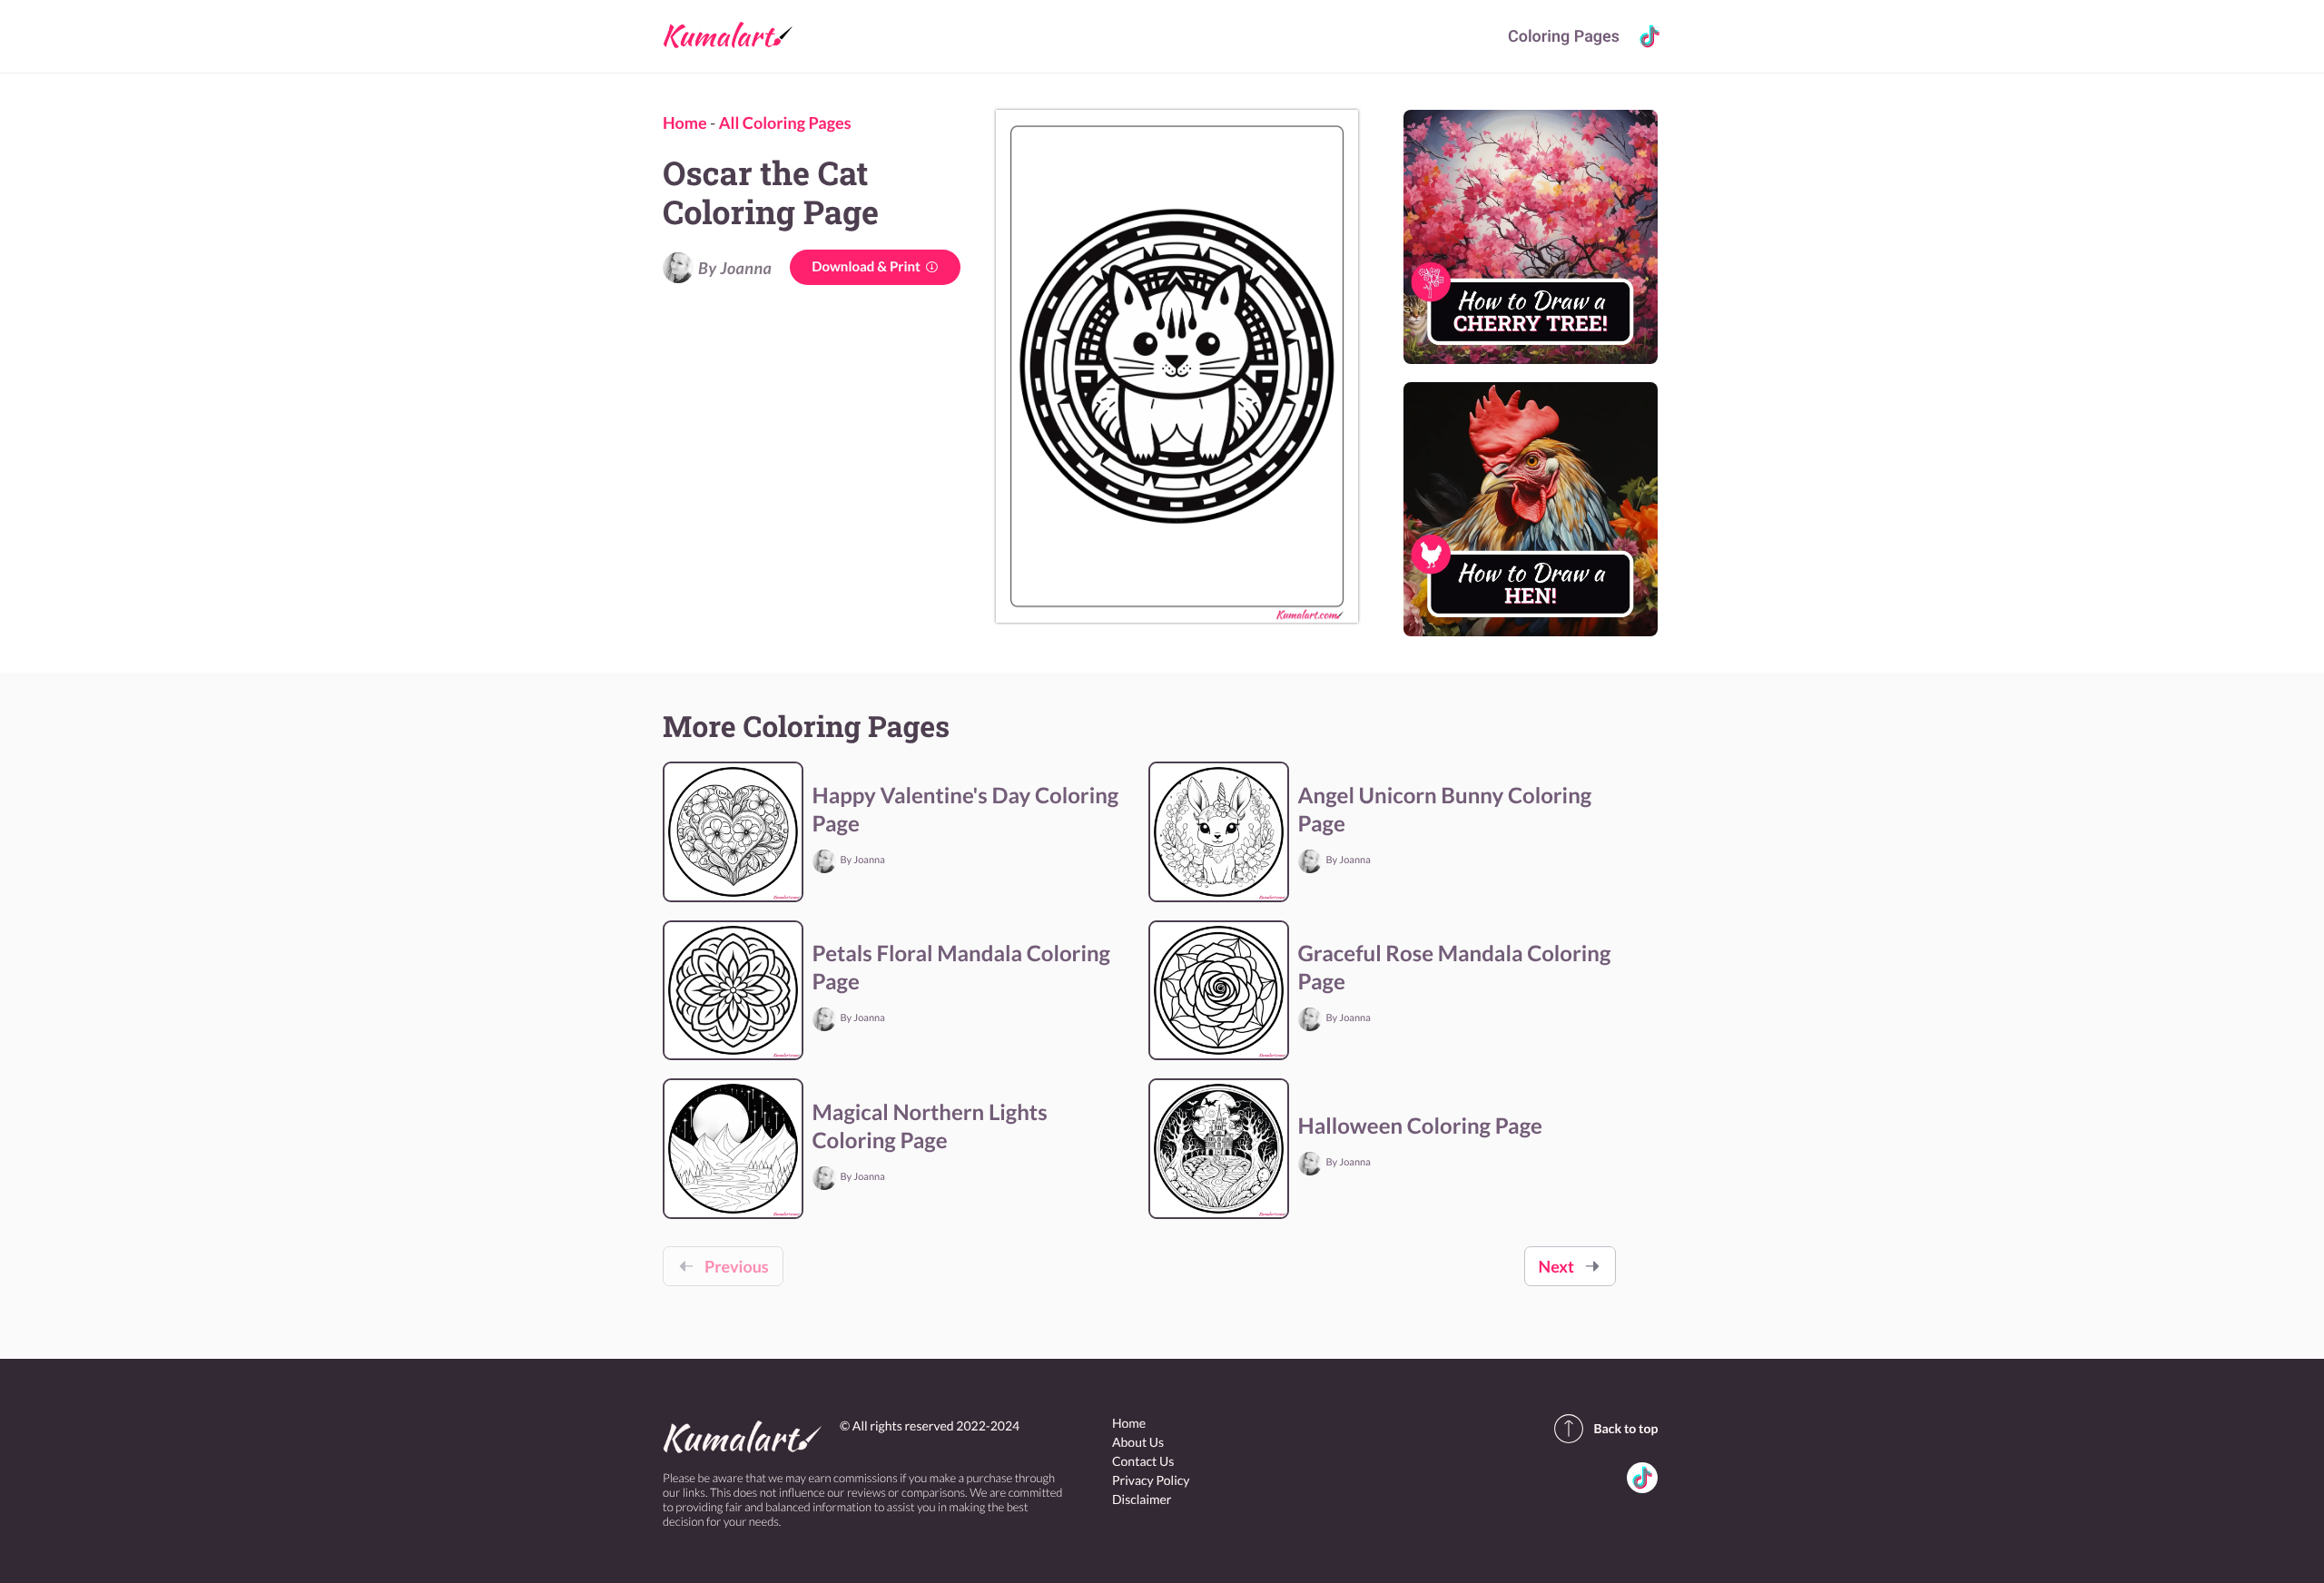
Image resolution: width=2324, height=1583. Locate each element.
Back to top (1625, 1428)
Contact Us (1143, 1461)
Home (685, 123)
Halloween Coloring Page (1420, 1126)
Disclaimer (1142, 1499)
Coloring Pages (1564, 37)
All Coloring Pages (785, 123)
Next (1556, 1266)
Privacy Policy (1151, 1480)
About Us (1138, 1442)
